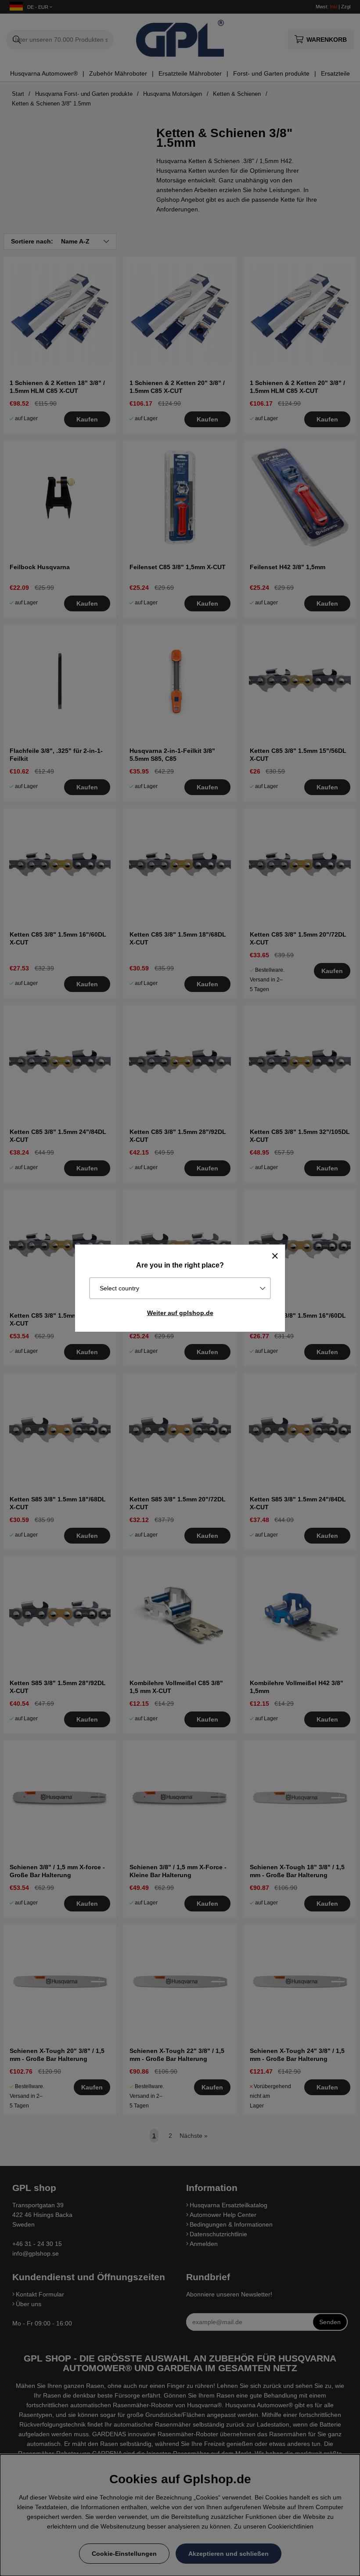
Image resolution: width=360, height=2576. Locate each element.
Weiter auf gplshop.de (180, 1313)
